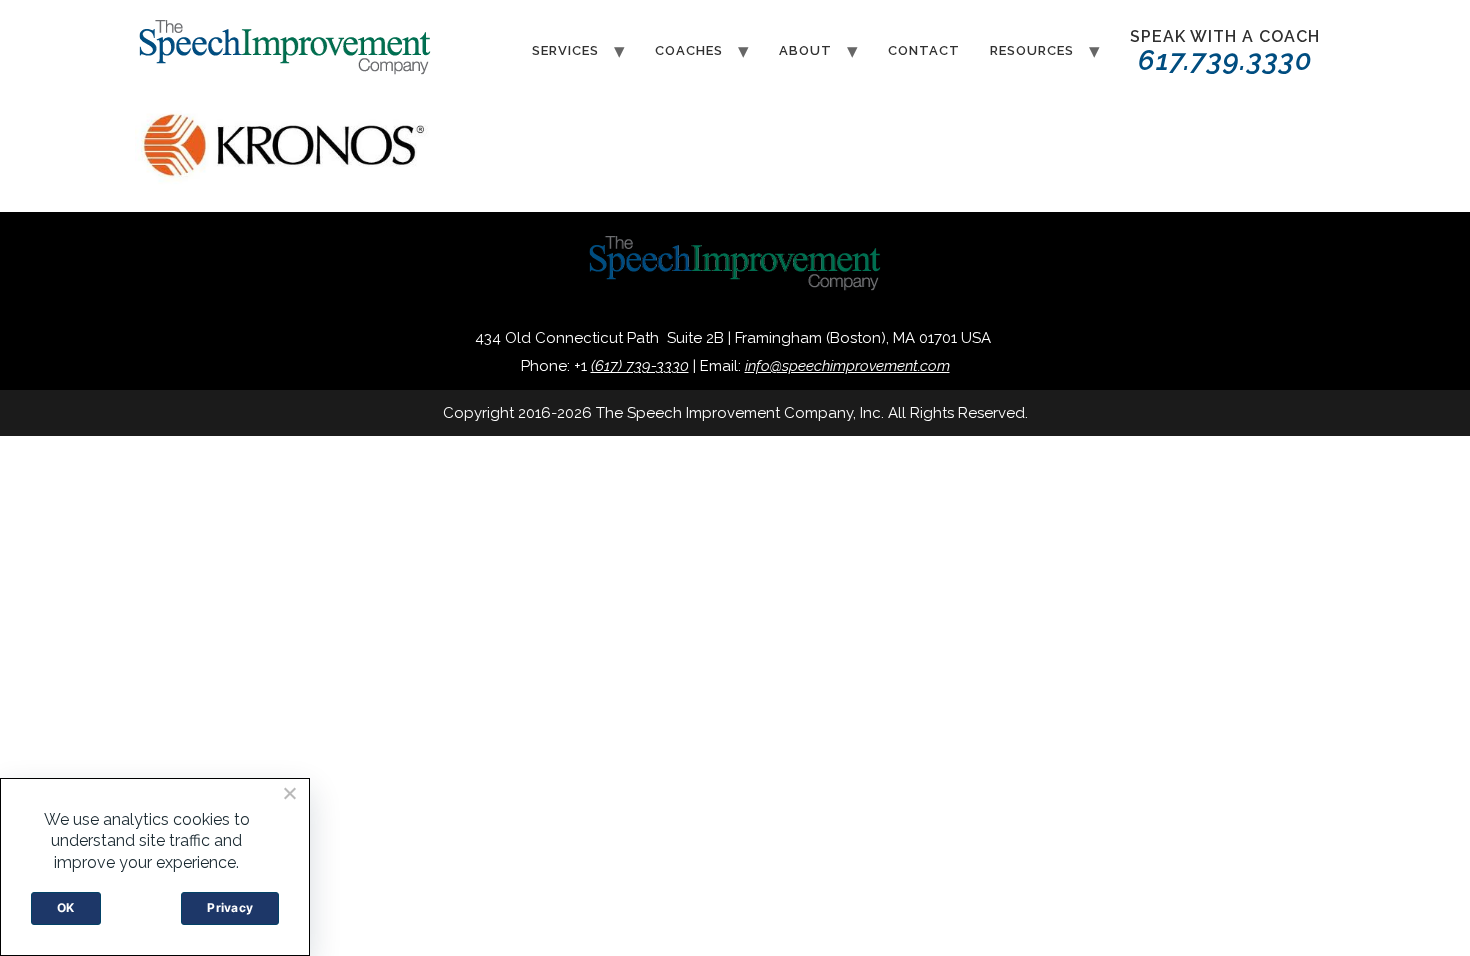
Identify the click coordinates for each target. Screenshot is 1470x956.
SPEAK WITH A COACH (1225, 52)
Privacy (230, 907)
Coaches (689, 50)
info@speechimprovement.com (847, 366)
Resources (1032, 50)
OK (66, 907)
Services (565, 50)
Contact (924, 50)
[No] (289, 793)
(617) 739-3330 (640, 366)
